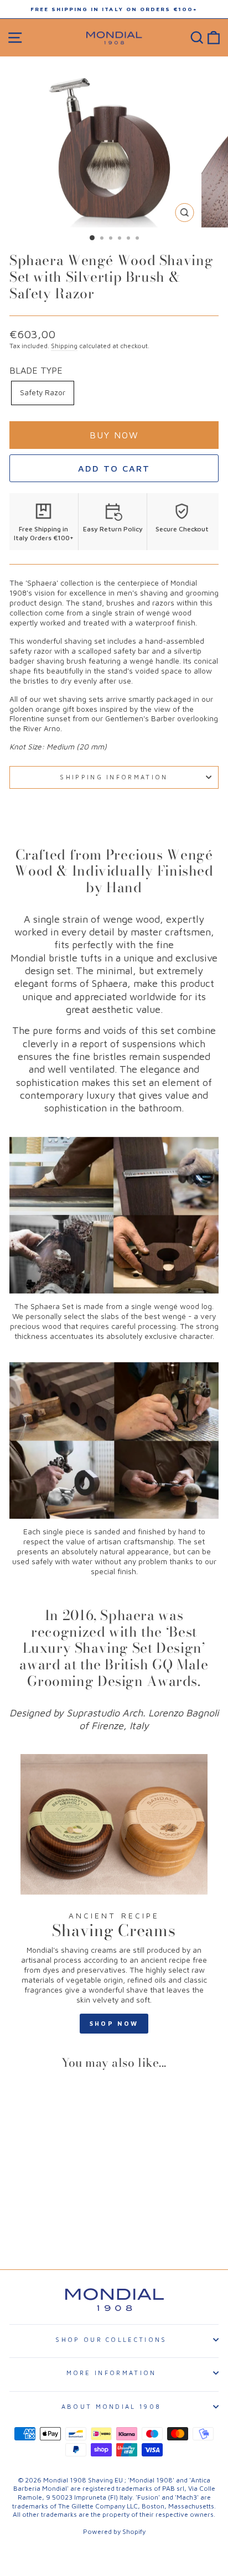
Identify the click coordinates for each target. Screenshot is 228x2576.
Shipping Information (114, 777)
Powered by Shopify (114, 2531)
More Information (112, 2373)
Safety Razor (43, 392)
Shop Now (114, 2023)
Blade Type (36, 370)
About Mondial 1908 (112, 2406)
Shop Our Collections (111, 2339)
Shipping (64, 346)
